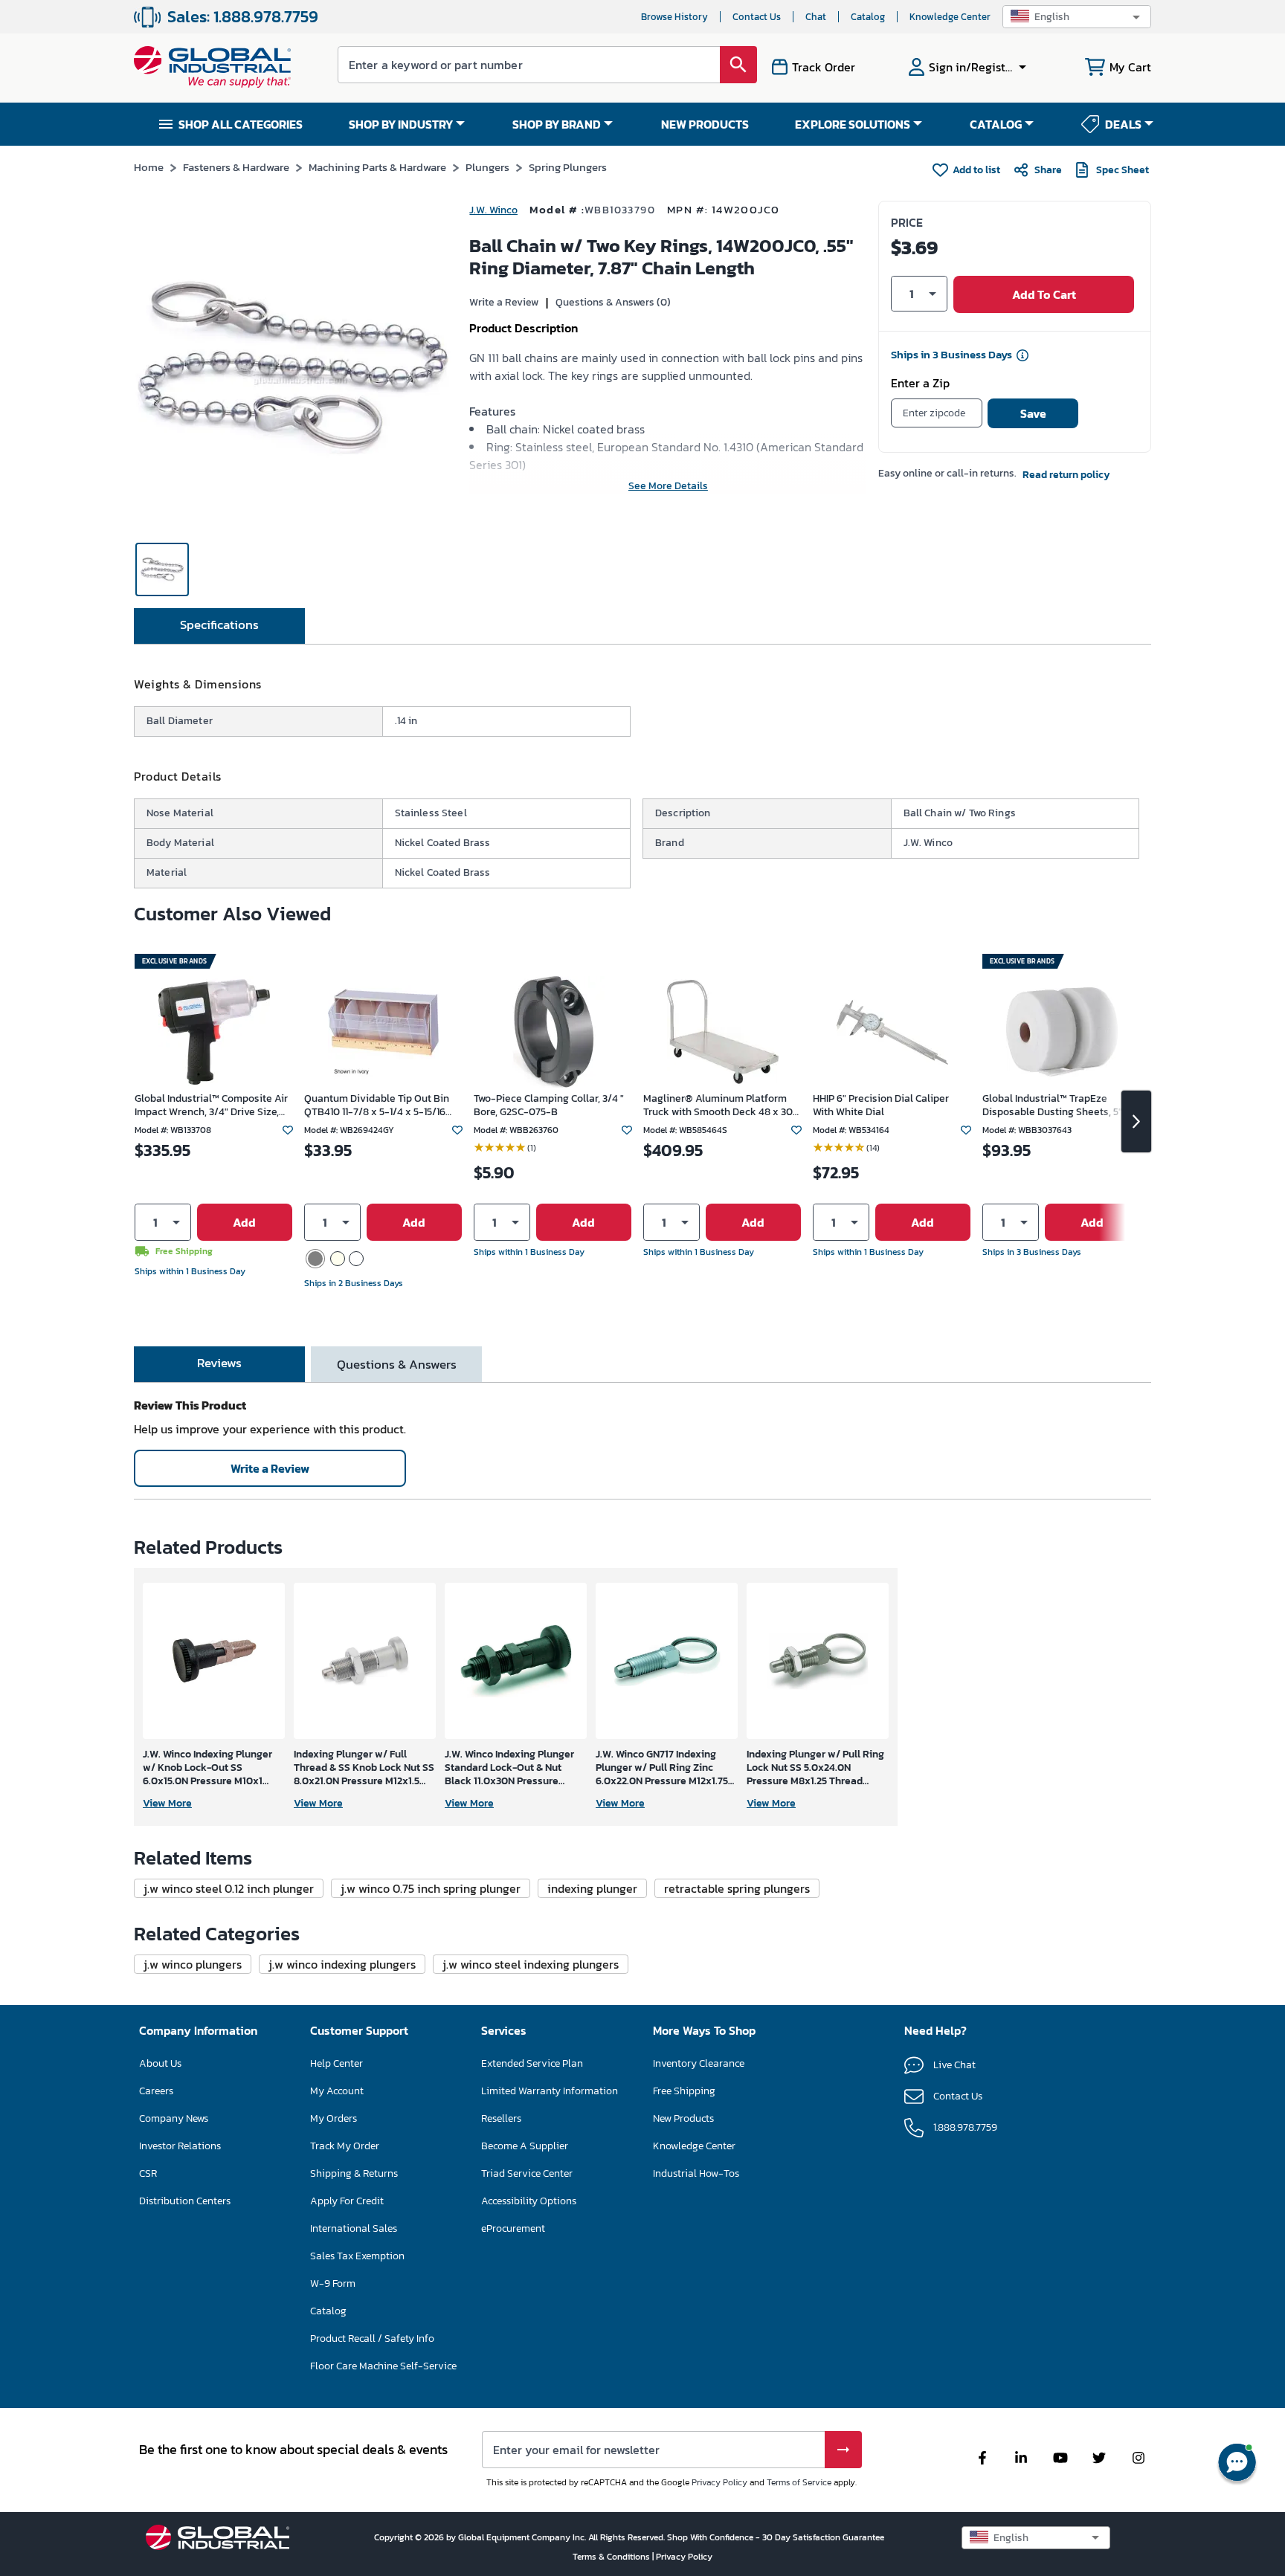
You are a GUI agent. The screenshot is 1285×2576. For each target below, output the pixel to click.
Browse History (674, 17)
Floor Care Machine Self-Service (383, 2366)
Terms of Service (799, 2482)
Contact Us (757, 17)
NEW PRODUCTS (705, 124)
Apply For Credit (347, 2201)
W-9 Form (333, 2283)
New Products (683, 2118)
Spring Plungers (568, 167)
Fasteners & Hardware (236, 167)
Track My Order (345, 2146)
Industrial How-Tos (696, 2173)
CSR (148, 2173)
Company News (174, 2118)
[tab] (219, 626)
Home (149, 167)
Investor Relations (180, 2146)
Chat (816, 17)
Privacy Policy (719, 2482)
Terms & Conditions (612, 2557)
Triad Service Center (527, 2173)
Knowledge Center (950, 17)
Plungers (487, 167)
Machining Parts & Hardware (377, 167)
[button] (1077, 17)
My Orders (334, 2118)
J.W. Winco (493, 210)
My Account (337, 2091)
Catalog (868, 17)
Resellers (501, 2118)
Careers (156, 2091)
